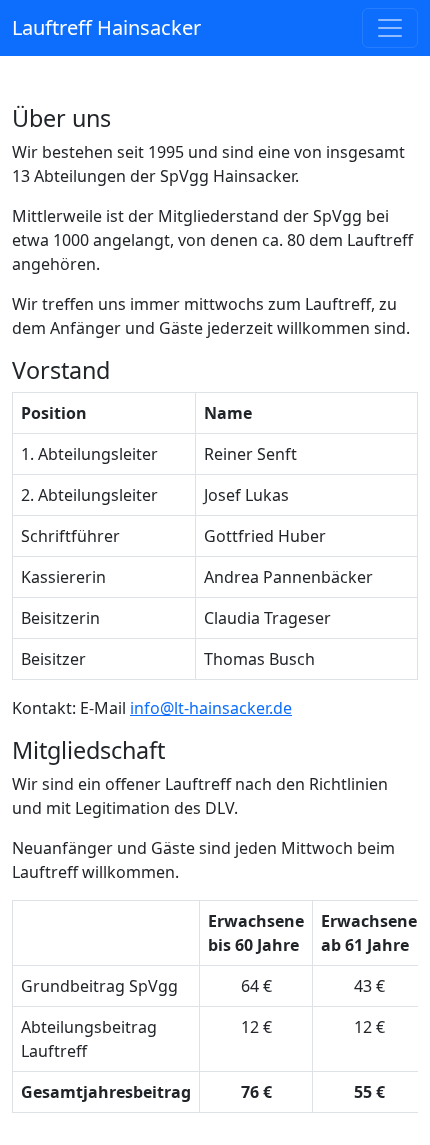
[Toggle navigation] (390, 28)
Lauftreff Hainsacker (106, 27)
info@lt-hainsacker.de (211, 708)
